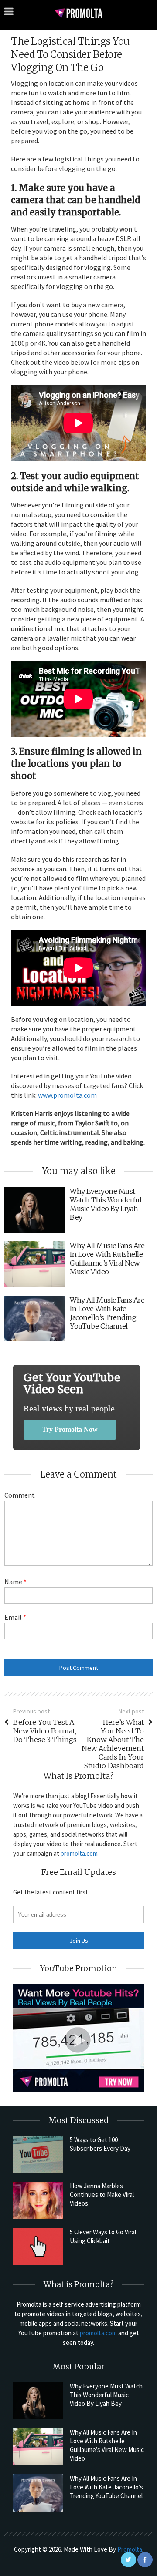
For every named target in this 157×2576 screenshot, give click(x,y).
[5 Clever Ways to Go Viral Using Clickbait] (38, 2247)
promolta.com (79, 1853)
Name (15, 1582)
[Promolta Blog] (78, 13)
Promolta (130, 2549)
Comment (20, 1495)
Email (15, 1617)
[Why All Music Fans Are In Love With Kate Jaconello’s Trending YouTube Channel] (38, 2493)
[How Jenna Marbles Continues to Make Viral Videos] (38, 2200)
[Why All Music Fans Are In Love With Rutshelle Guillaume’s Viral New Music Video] (38, 2447)
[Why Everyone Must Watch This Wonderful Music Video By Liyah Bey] (38, 2401)
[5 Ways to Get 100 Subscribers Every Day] (38, 2154)
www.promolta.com (67, 1095)
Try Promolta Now (70, 1429)
